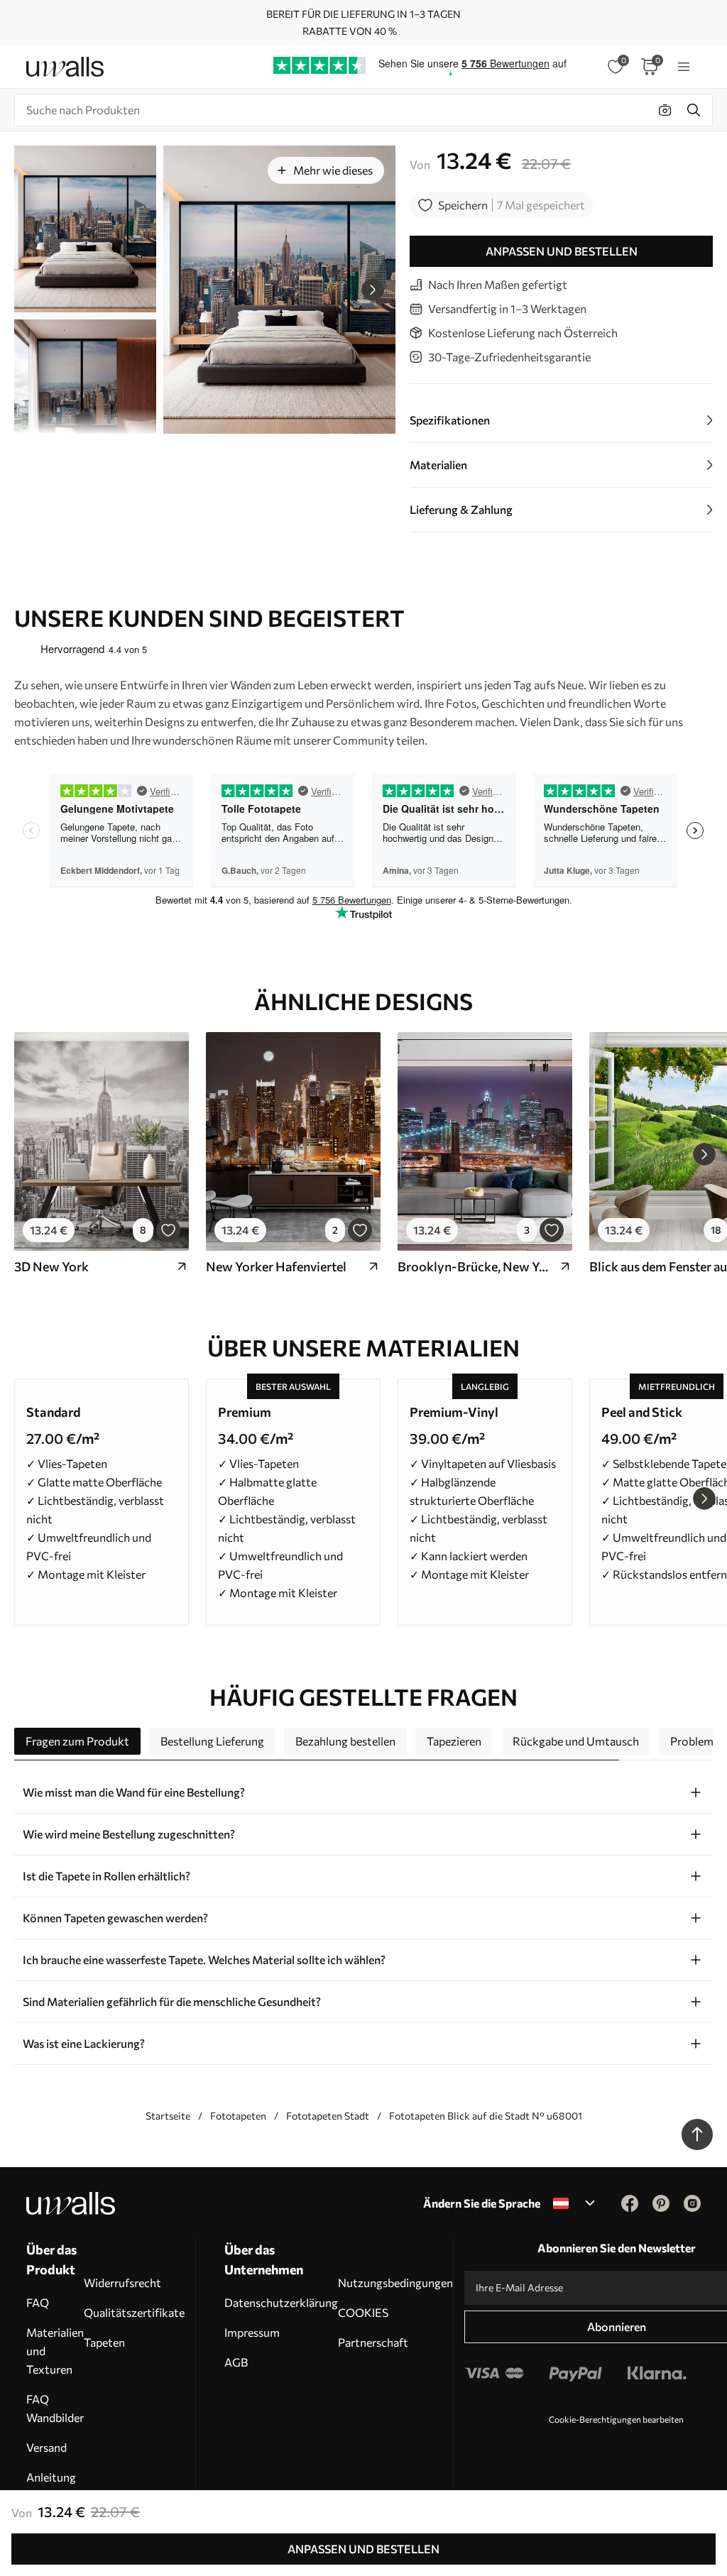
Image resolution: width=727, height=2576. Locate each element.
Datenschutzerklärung (281, 2302)
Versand (47, 2447)
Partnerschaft (373, 2342)
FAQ (38, 2302)
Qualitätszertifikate (134, 2312)
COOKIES (363, 2312)
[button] (373, 290)
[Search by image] (665, 110)
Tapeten (104, 2342)
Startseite (168, 2116)
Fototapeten (238, 2116)
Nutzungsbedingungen (395, 2282)
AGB (236, 2362)
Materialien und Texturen (55, 2351)
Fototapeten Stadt (328, 2116)
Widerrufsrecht (122, 2282)
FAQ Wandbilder (55, 2408)
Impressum (252, 2332)
